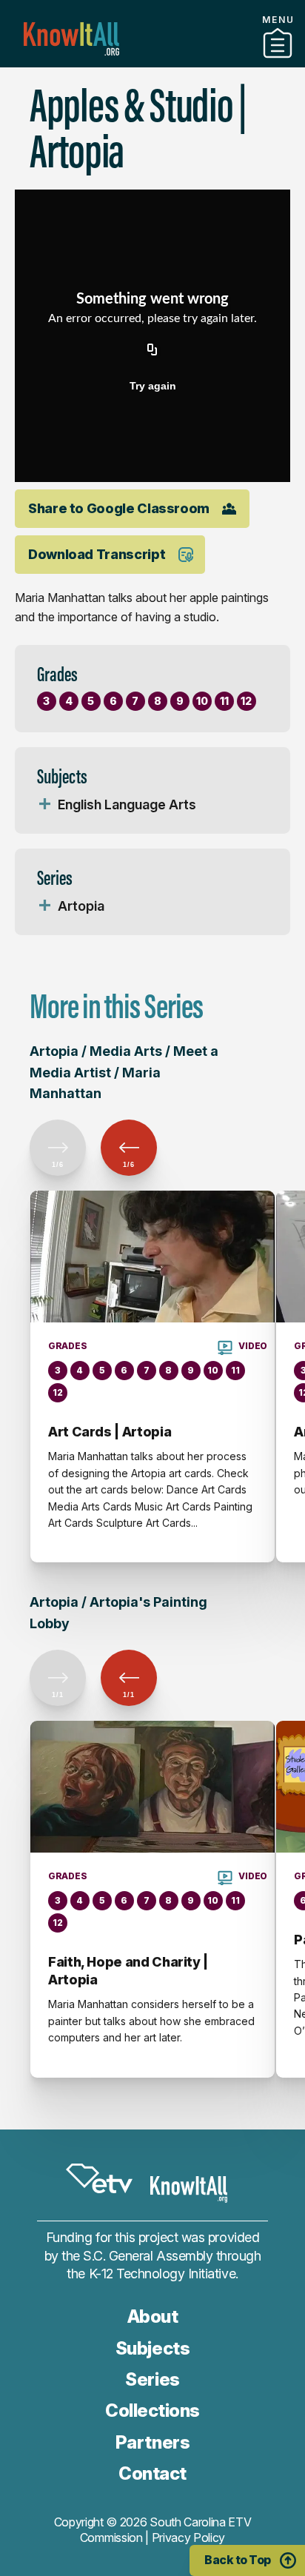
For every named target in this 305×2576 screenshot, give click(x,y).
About (153, 2316)
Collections (152, 2411)
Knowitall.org (71, 39)
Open (44, 805)
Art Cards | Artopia (110, 1432)
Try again (153, 386)
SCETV (99, 2179)
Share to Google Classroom (119, 508)
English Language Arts (127, 804)
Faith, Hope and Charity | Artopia (128, 1971)
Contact (152, 2473)
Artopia (81, 906)
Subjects (152, 2348)
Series (152, 2379)
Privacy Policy (189, 2537)
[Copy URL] (152, 350)
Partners (152, 61)
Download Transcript (97, 554)
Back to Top (238, 2560)
